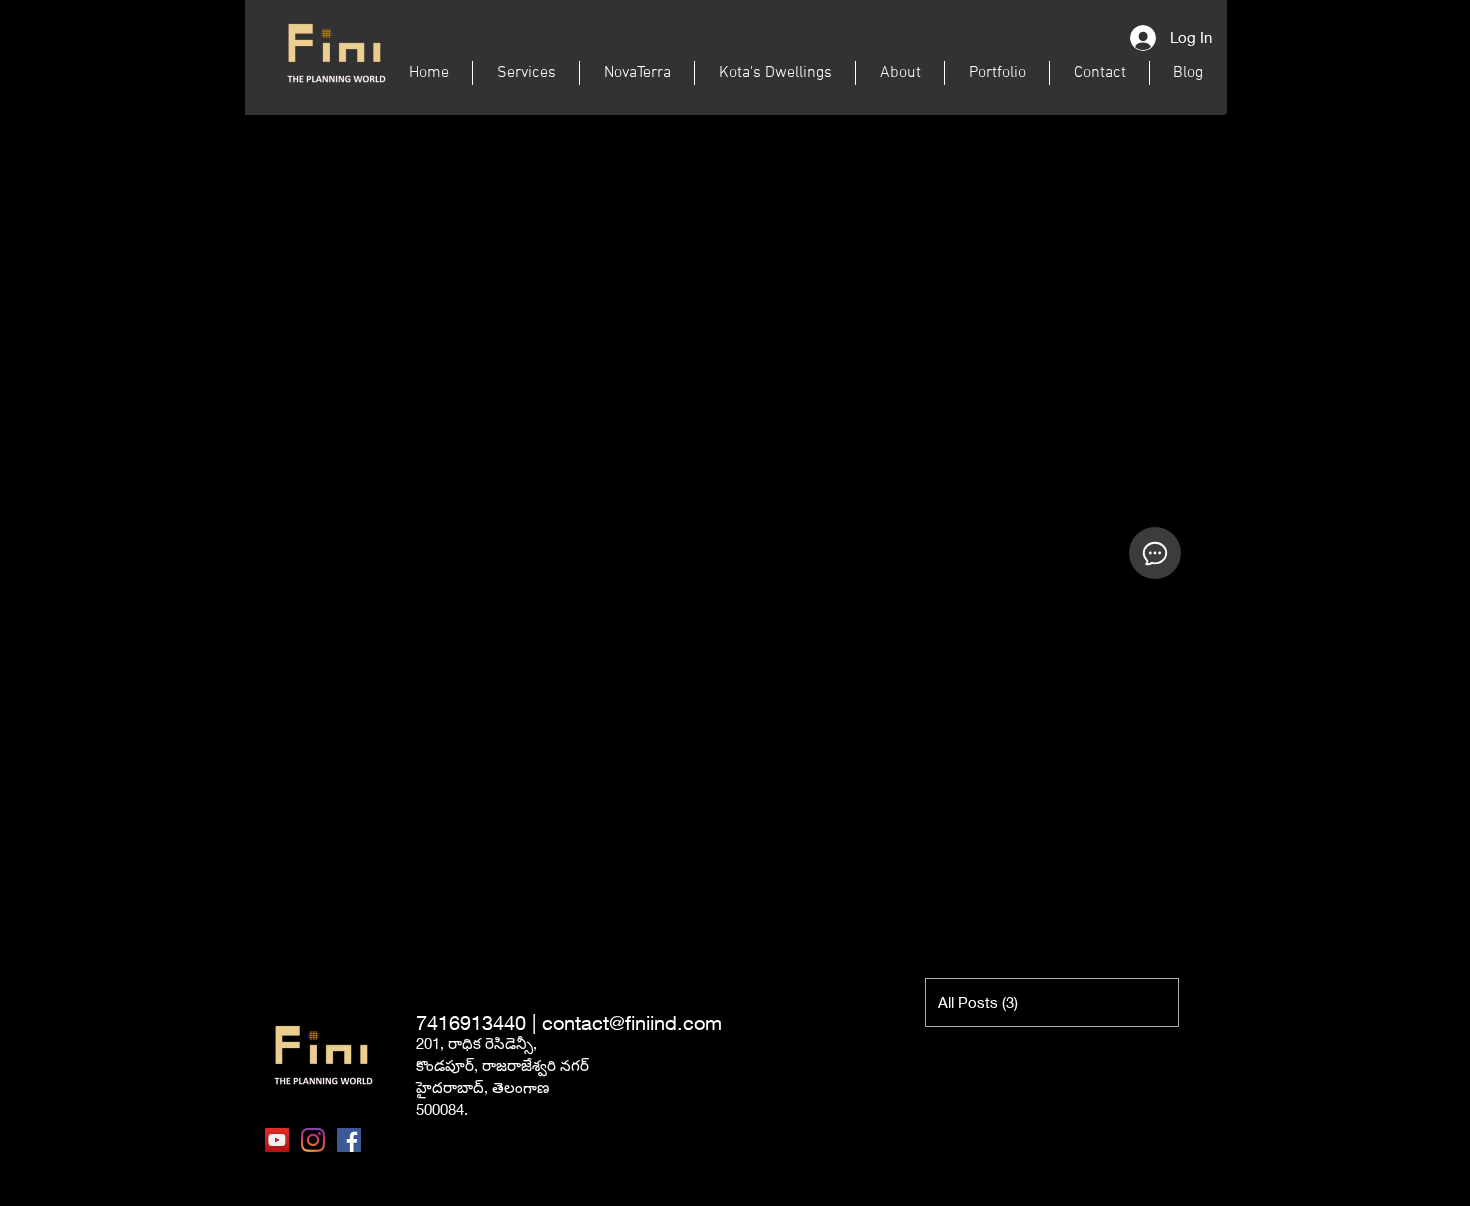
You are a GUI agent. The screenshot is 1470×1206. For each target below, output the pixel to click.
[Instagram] (313, 1140)
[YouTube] (277, 1140)
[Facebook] (349, 1140)
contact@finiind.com (632, 1022)
